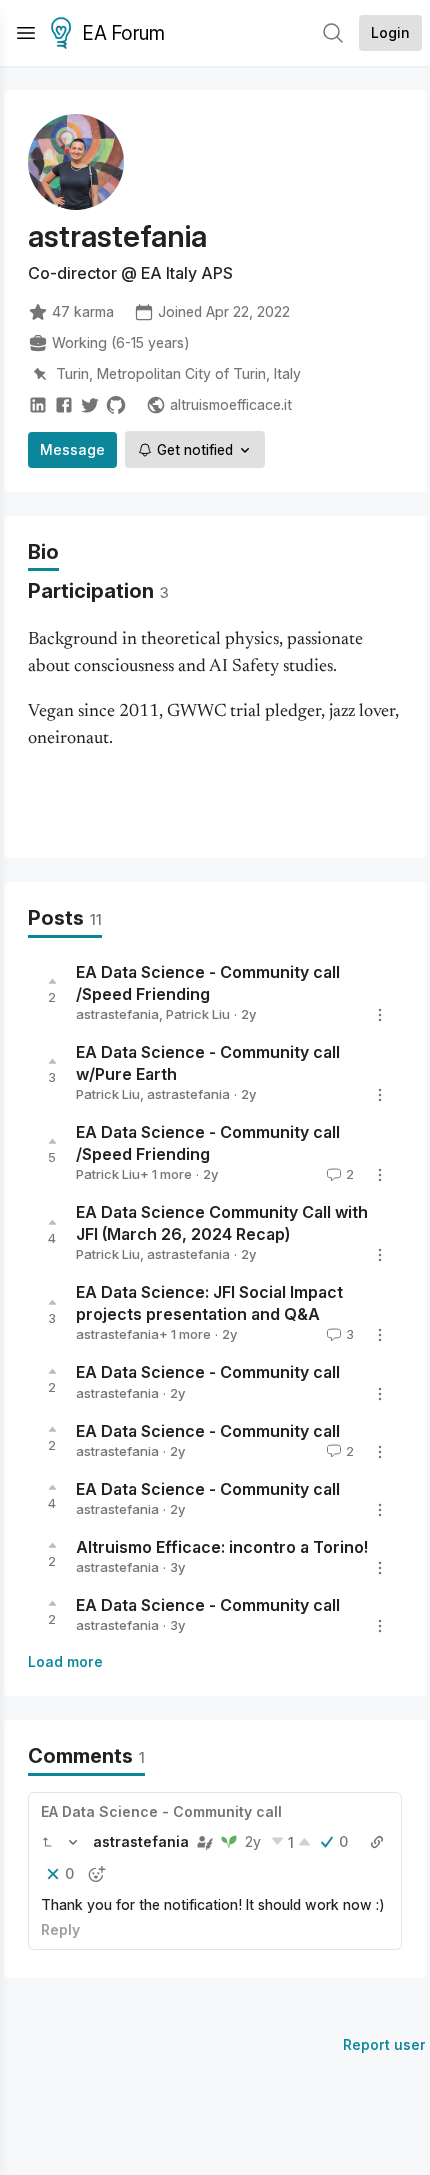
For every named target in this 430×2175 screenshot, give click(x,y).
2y (253, 1841)
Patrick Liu (198, 1014)
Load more (65, 1661)
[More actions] (380, 1015)
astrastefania (117, 1014)
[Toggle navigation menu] (26, 33)
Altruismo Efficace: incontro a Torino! (222, 1547)
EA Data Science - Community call (208, 1373)
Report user (384, 2044)
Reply (60, 1929)
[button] (47, 1842)
